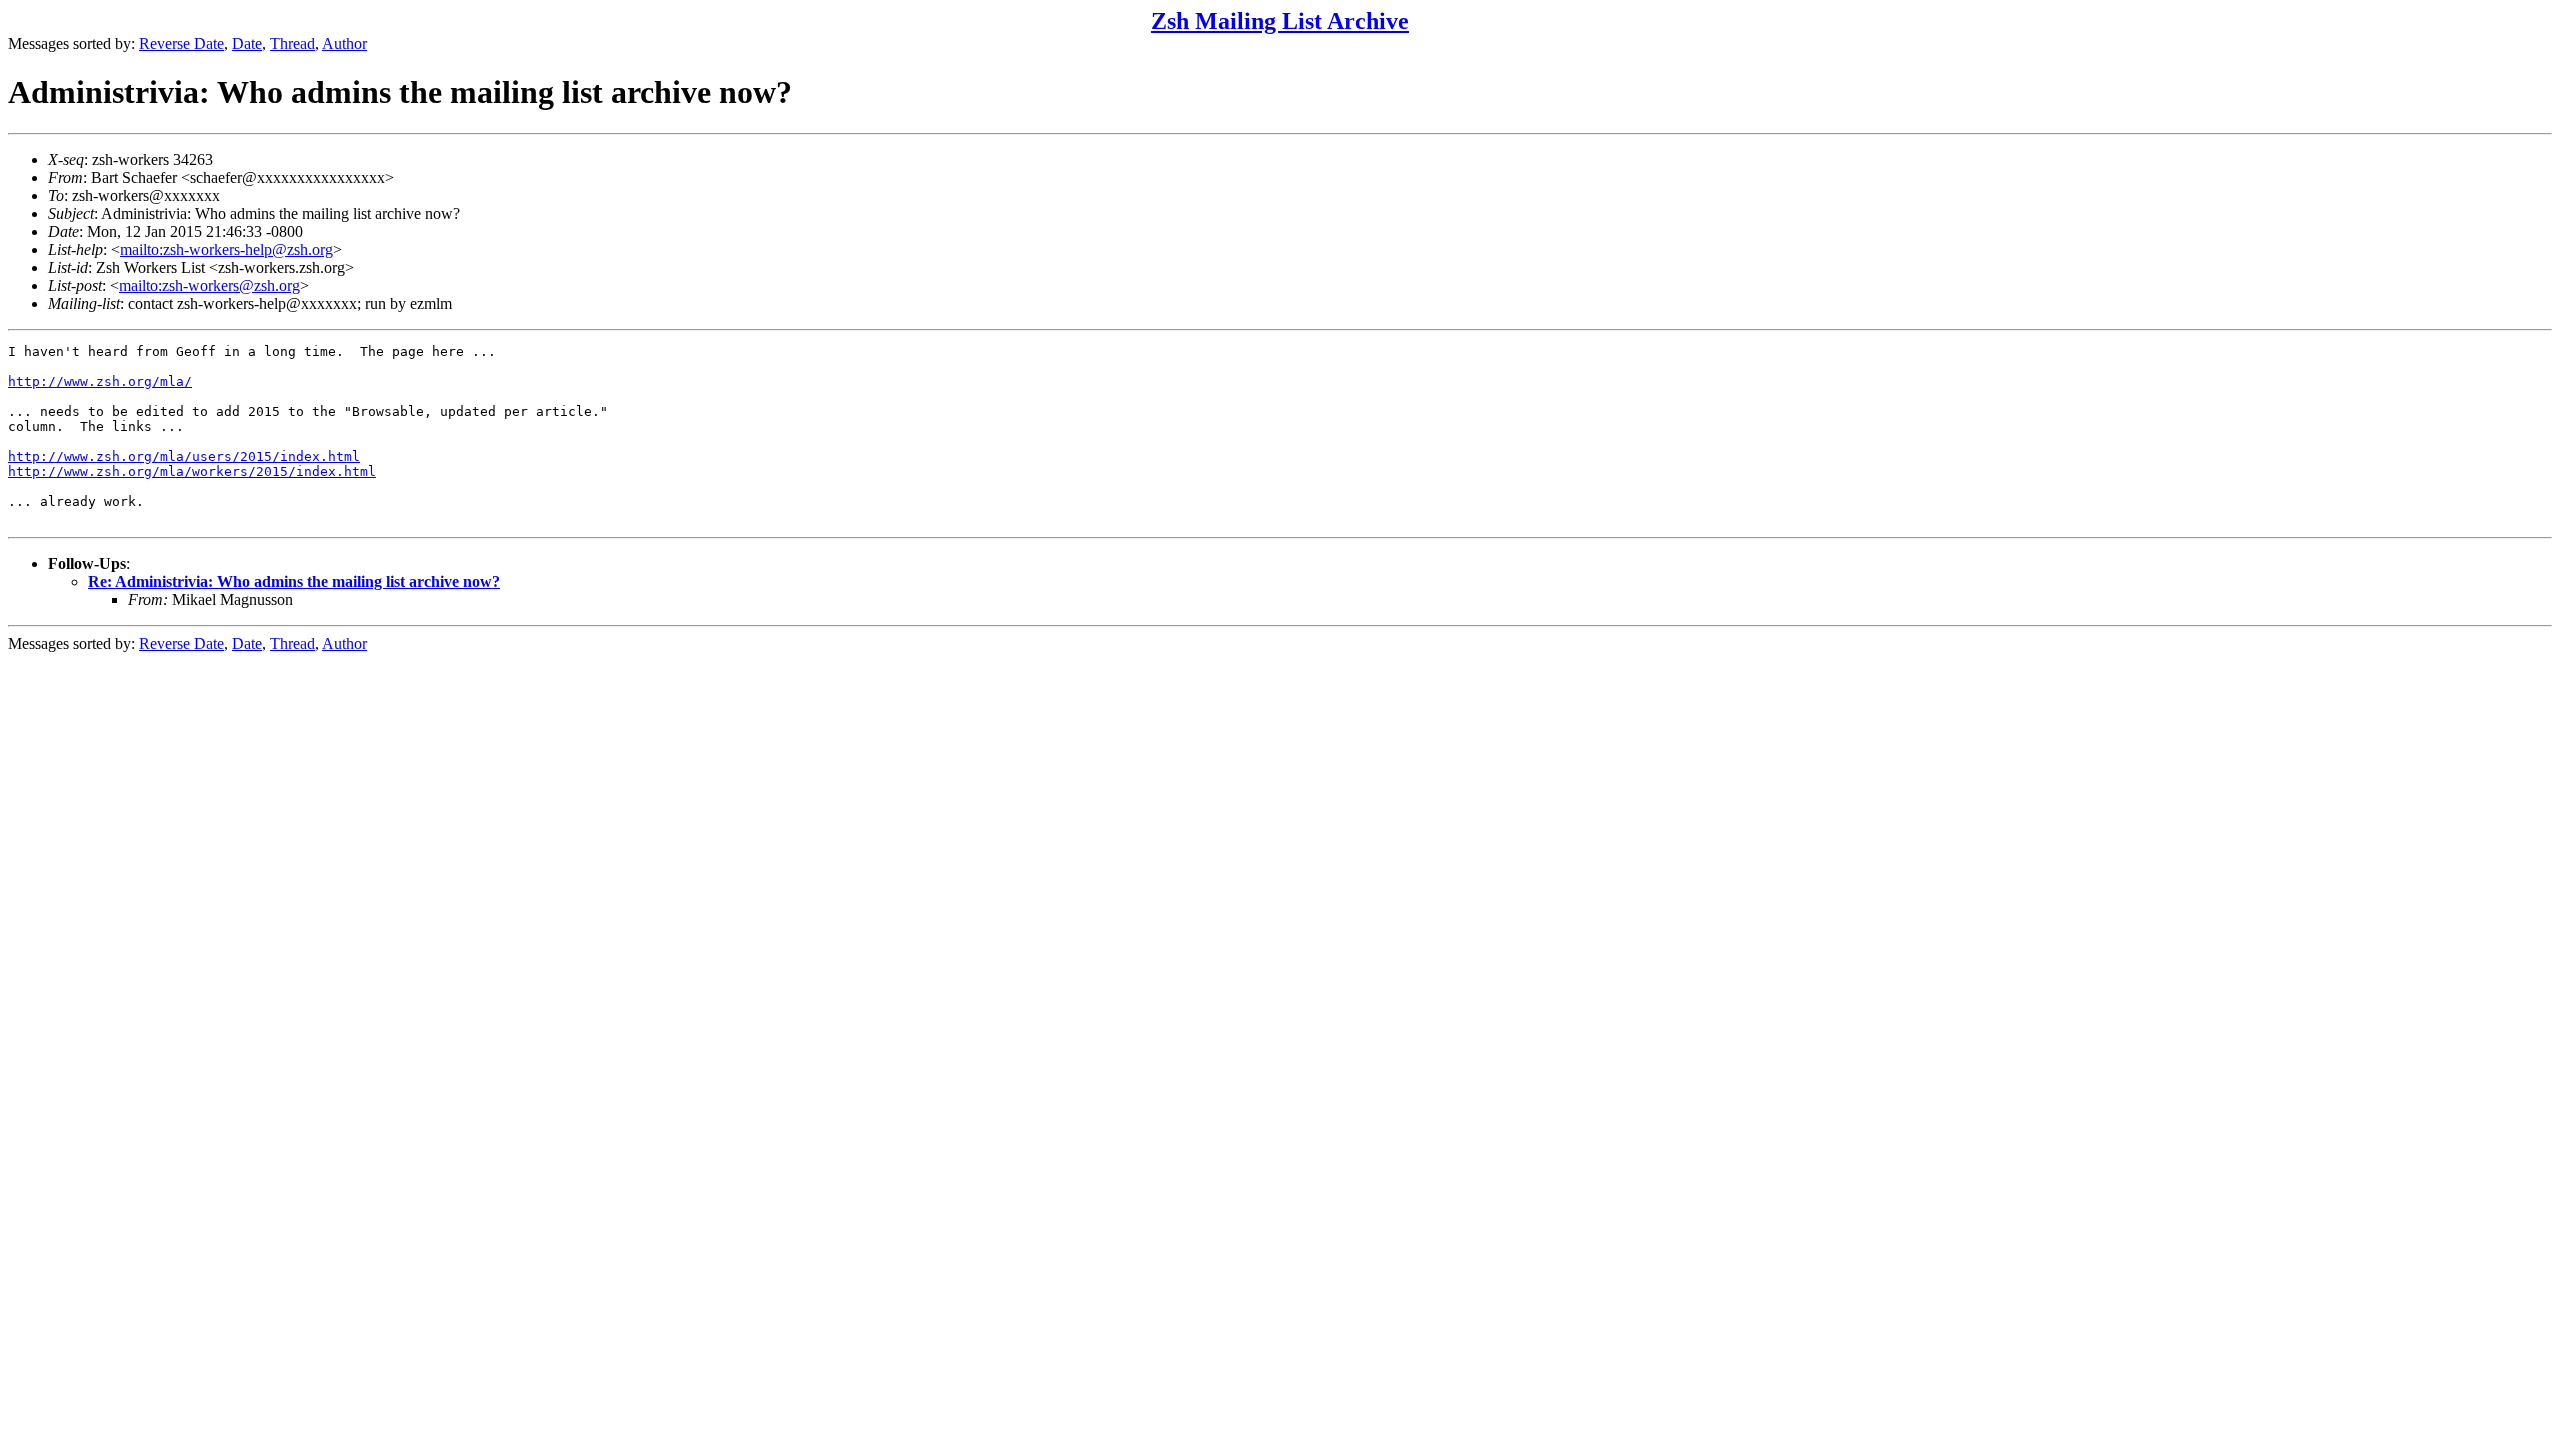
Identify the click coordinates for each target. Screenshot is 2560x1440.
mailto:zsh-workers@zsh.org (209, 285)
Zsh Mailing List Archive (1280, 21)
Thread (292, 43)
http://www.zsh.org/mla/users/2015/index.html (184, 456)
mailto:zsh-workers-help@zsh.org (226, 249)
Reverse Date (181, 43)
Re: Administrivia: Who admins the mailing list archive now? (294, 581)
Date (247, 43)
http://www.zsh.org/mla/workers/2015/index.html (192, 471)
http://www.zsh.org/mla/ (100, 381)
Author (344, 43)
